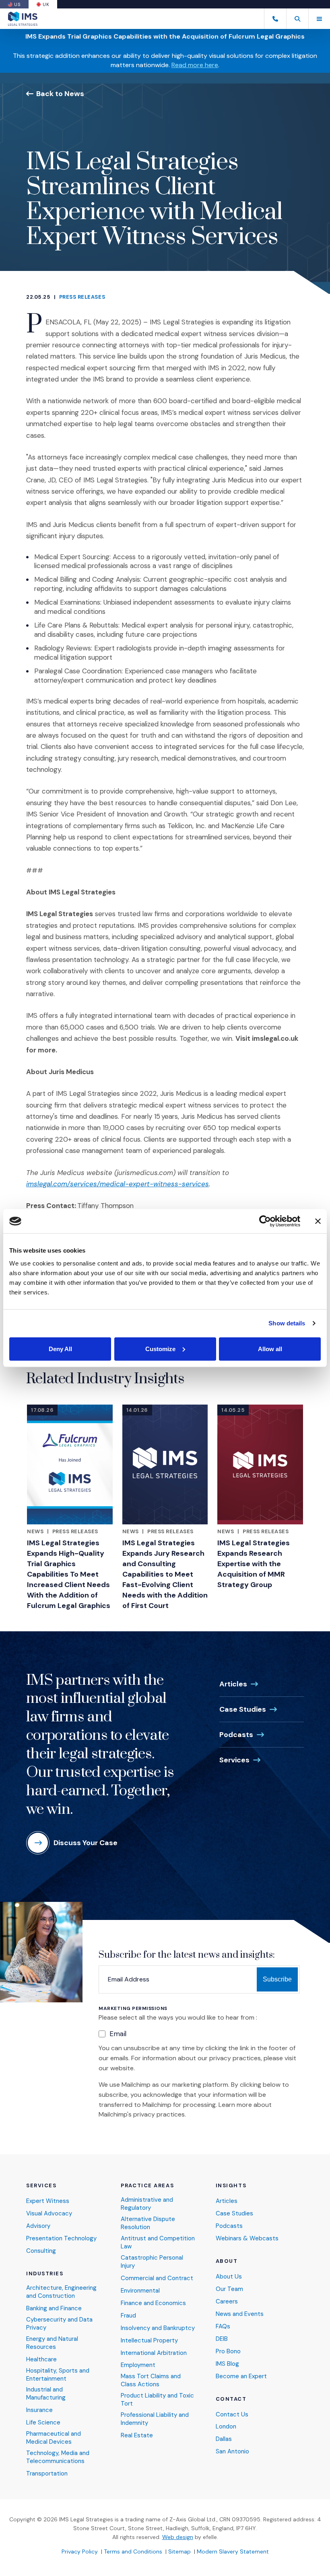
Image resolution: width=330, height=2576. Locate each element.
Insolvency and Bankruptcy (158, 2328)
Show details (287, 1323)
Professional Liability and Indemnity (155, 2419)
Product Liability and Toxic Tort (157, 2400)
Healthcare (41, 2360)
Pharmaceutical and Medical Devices (54, 2438)
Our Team (229, 2289)
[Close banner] (318, 1221)
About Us (229, 2277)
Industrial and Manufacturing (46, 2394)
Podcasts (236, 1735)
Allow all (270, 1349)
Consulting (41, 2251)
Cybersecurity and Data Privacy (59, 2324)
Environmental (140, 2291)
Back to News (60, 93)
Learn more (235, 2105)
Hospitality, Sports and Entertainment (58, 2375)
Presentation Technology (61, 2239)
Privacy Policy (80, 2551)
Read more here (195, 65)
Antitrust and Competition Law (158, 2243)
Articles (233, 1684)
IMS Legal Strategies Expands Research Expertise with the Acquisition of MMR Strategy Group (254, 1564)
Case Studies (243, 1709)
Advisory (38, 2226)
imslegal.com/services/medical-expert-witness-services (118, 1184)
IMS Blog (227, 2364)
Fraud (128, 2316)
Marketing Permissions (133, 2009)
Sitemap (179, 2551)
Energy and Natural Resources (52, 2343)
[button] (297, 19)
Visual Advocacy (49, 2214)
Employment (138, 2365)
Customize (160, 1349)
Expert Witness (48, 2201)
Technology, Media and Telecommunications (58, 2457)
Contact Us (232, 2415)
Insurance (39, 2410)
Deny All (60, 1349)
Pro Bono (228, 2351)
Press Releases (82, 297)
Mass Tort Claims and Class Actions (151, 2380)
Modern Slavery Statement (233, 2551)
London (226, 2427)
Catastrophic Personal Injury (152, 2262)
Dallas (224, 2439)
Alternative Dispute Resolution (148, 2223)
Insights (231, 2186)
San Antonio (232, 2452)
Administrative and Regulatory (147, 2204)
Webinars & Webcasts (247, 2239)
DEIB (222, 2339)
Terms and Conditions (133, 2551)
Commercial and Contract (157, 2278)
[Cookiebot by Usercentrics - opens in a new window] (265, 1221)
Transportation (47, 2474)
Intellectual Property (149, 2341)
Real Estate (137, 2436)
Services (234, 1760)
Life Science (43, 2423)
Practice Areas (147, 2186)
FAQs (223, 2327)
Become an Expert (241, 2376)
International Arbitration (154, 2353)
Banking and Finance (54, 2308)
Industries (45, 2274)
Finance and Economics (153, 2303)
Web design (178, 2537)
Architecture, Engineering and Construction (61, 2292)
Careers (227, 2302)
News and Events (240, 2314)
